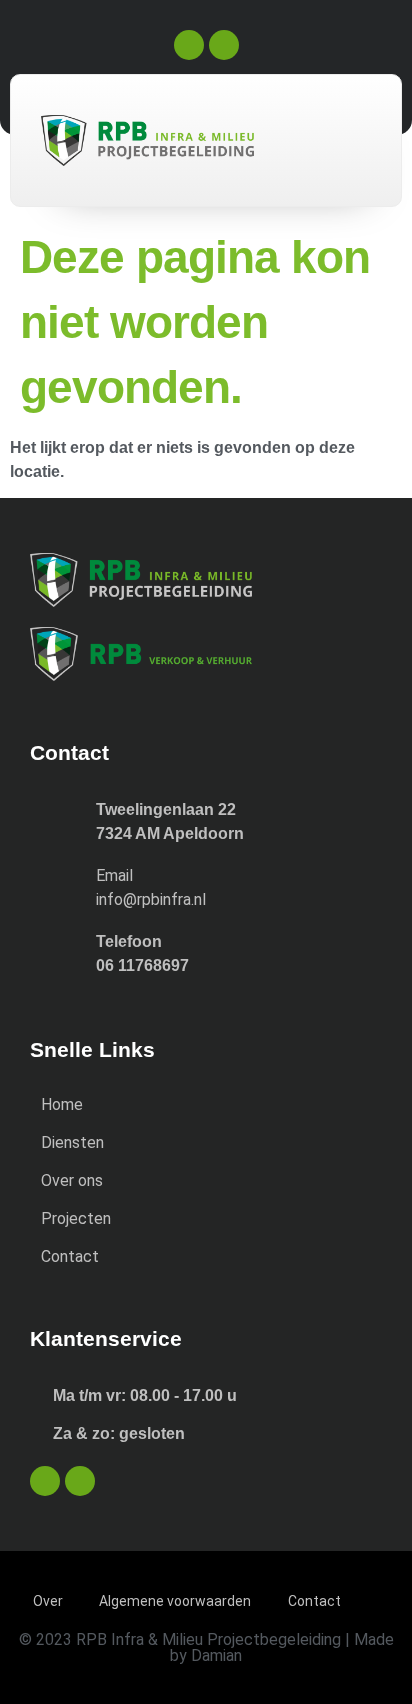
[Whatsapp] (224, 45)
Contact (70, 1256)
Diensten (72, 1142)
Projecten (76, 1218)
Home (62, 1104)
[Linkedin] (189, 45)
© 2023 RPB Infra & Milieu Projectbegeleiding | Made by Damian (206, 1647)
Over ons (72, 1180)
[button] (330, 134)
